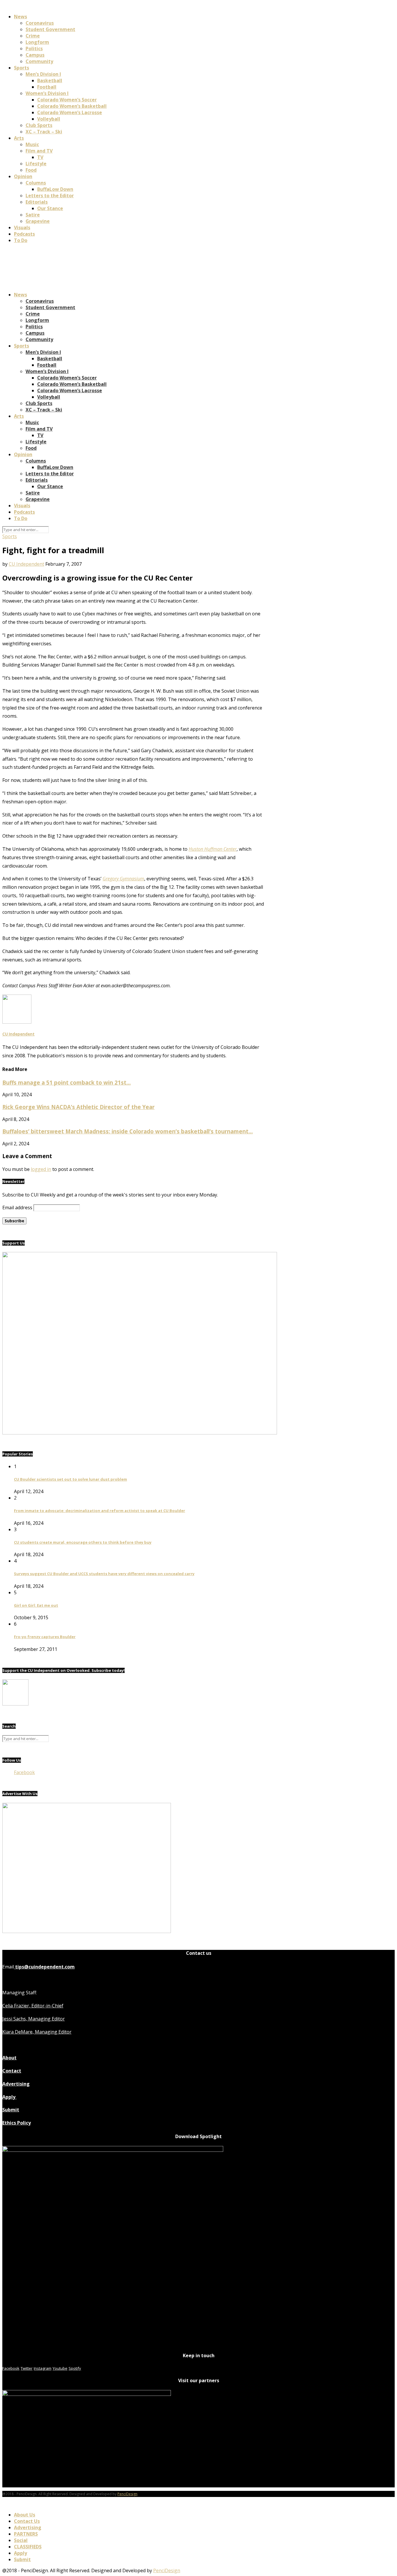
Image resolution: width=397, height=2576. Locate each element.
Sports (22, 68)
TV (40, 157)
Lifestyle (36, 164)
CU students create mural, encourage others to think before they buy (83, 1542)
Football (47, 87)
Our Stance (50, 208)
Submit (11, 2110)
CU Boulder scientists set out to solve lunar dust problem (70, 1479)
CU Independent (26, 564)
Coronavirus (40, 23)
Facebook (24, 1772)
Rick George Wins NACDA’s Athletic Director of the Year (78, 1107)
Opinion (23, 176)
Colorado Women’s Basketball (72, 106)
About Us (25, 2515)
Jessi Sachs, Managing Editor (34, 2019)
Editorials (37, 202)
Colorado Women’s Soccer (67, 100)
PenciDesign (127, 2494)
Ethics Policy (17, 2123)
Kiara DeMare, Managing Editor (37, 2032)
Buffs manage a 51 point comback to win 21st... (67, 1082)
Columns (36, 183)
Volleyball (49, 119)
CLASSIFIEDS (28, 2547)
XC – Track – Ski (44, 132)
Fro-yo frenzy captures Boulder (45, 1637)
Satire (33, 215)
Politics (34, 49)
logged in (41, 1169)
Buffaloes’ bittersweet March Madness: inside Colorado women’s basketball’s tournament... (128, 1131)
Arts (19, 138)
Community (39, 61)
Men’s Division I (43, 74)
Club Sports (39, 125)
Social (21, 2540)
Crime (33, 36)
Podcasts (24, 234)
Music (32, 144)
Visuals (22, 227)
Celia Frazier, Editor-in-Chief (33, 2006)
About (9, 2058)
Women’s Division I (47, 93)
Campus (35, 55)
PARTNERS (26, 2534)
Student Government (50, 29)
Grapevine (38, 221)
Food (31, 170)
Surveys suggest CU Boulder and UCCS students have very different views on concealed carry (104, 1574)
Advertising (16, 2084)
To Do (21, 240)
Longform (37, 42)
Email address (17, 1208)
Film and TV (39, 151)
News (20, 17)
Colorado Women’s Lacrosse (70, 112)
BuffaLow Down (55, 189)
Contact (12, 2071)
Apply (9, 2097)
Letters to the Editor (50, 196)
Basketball (50, 80)
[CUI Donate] (140, 1433)
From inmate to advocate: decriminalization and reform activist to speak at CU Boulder (100, 1511)
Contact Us (27, 2521)
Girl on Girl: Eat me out (36, 1605)
